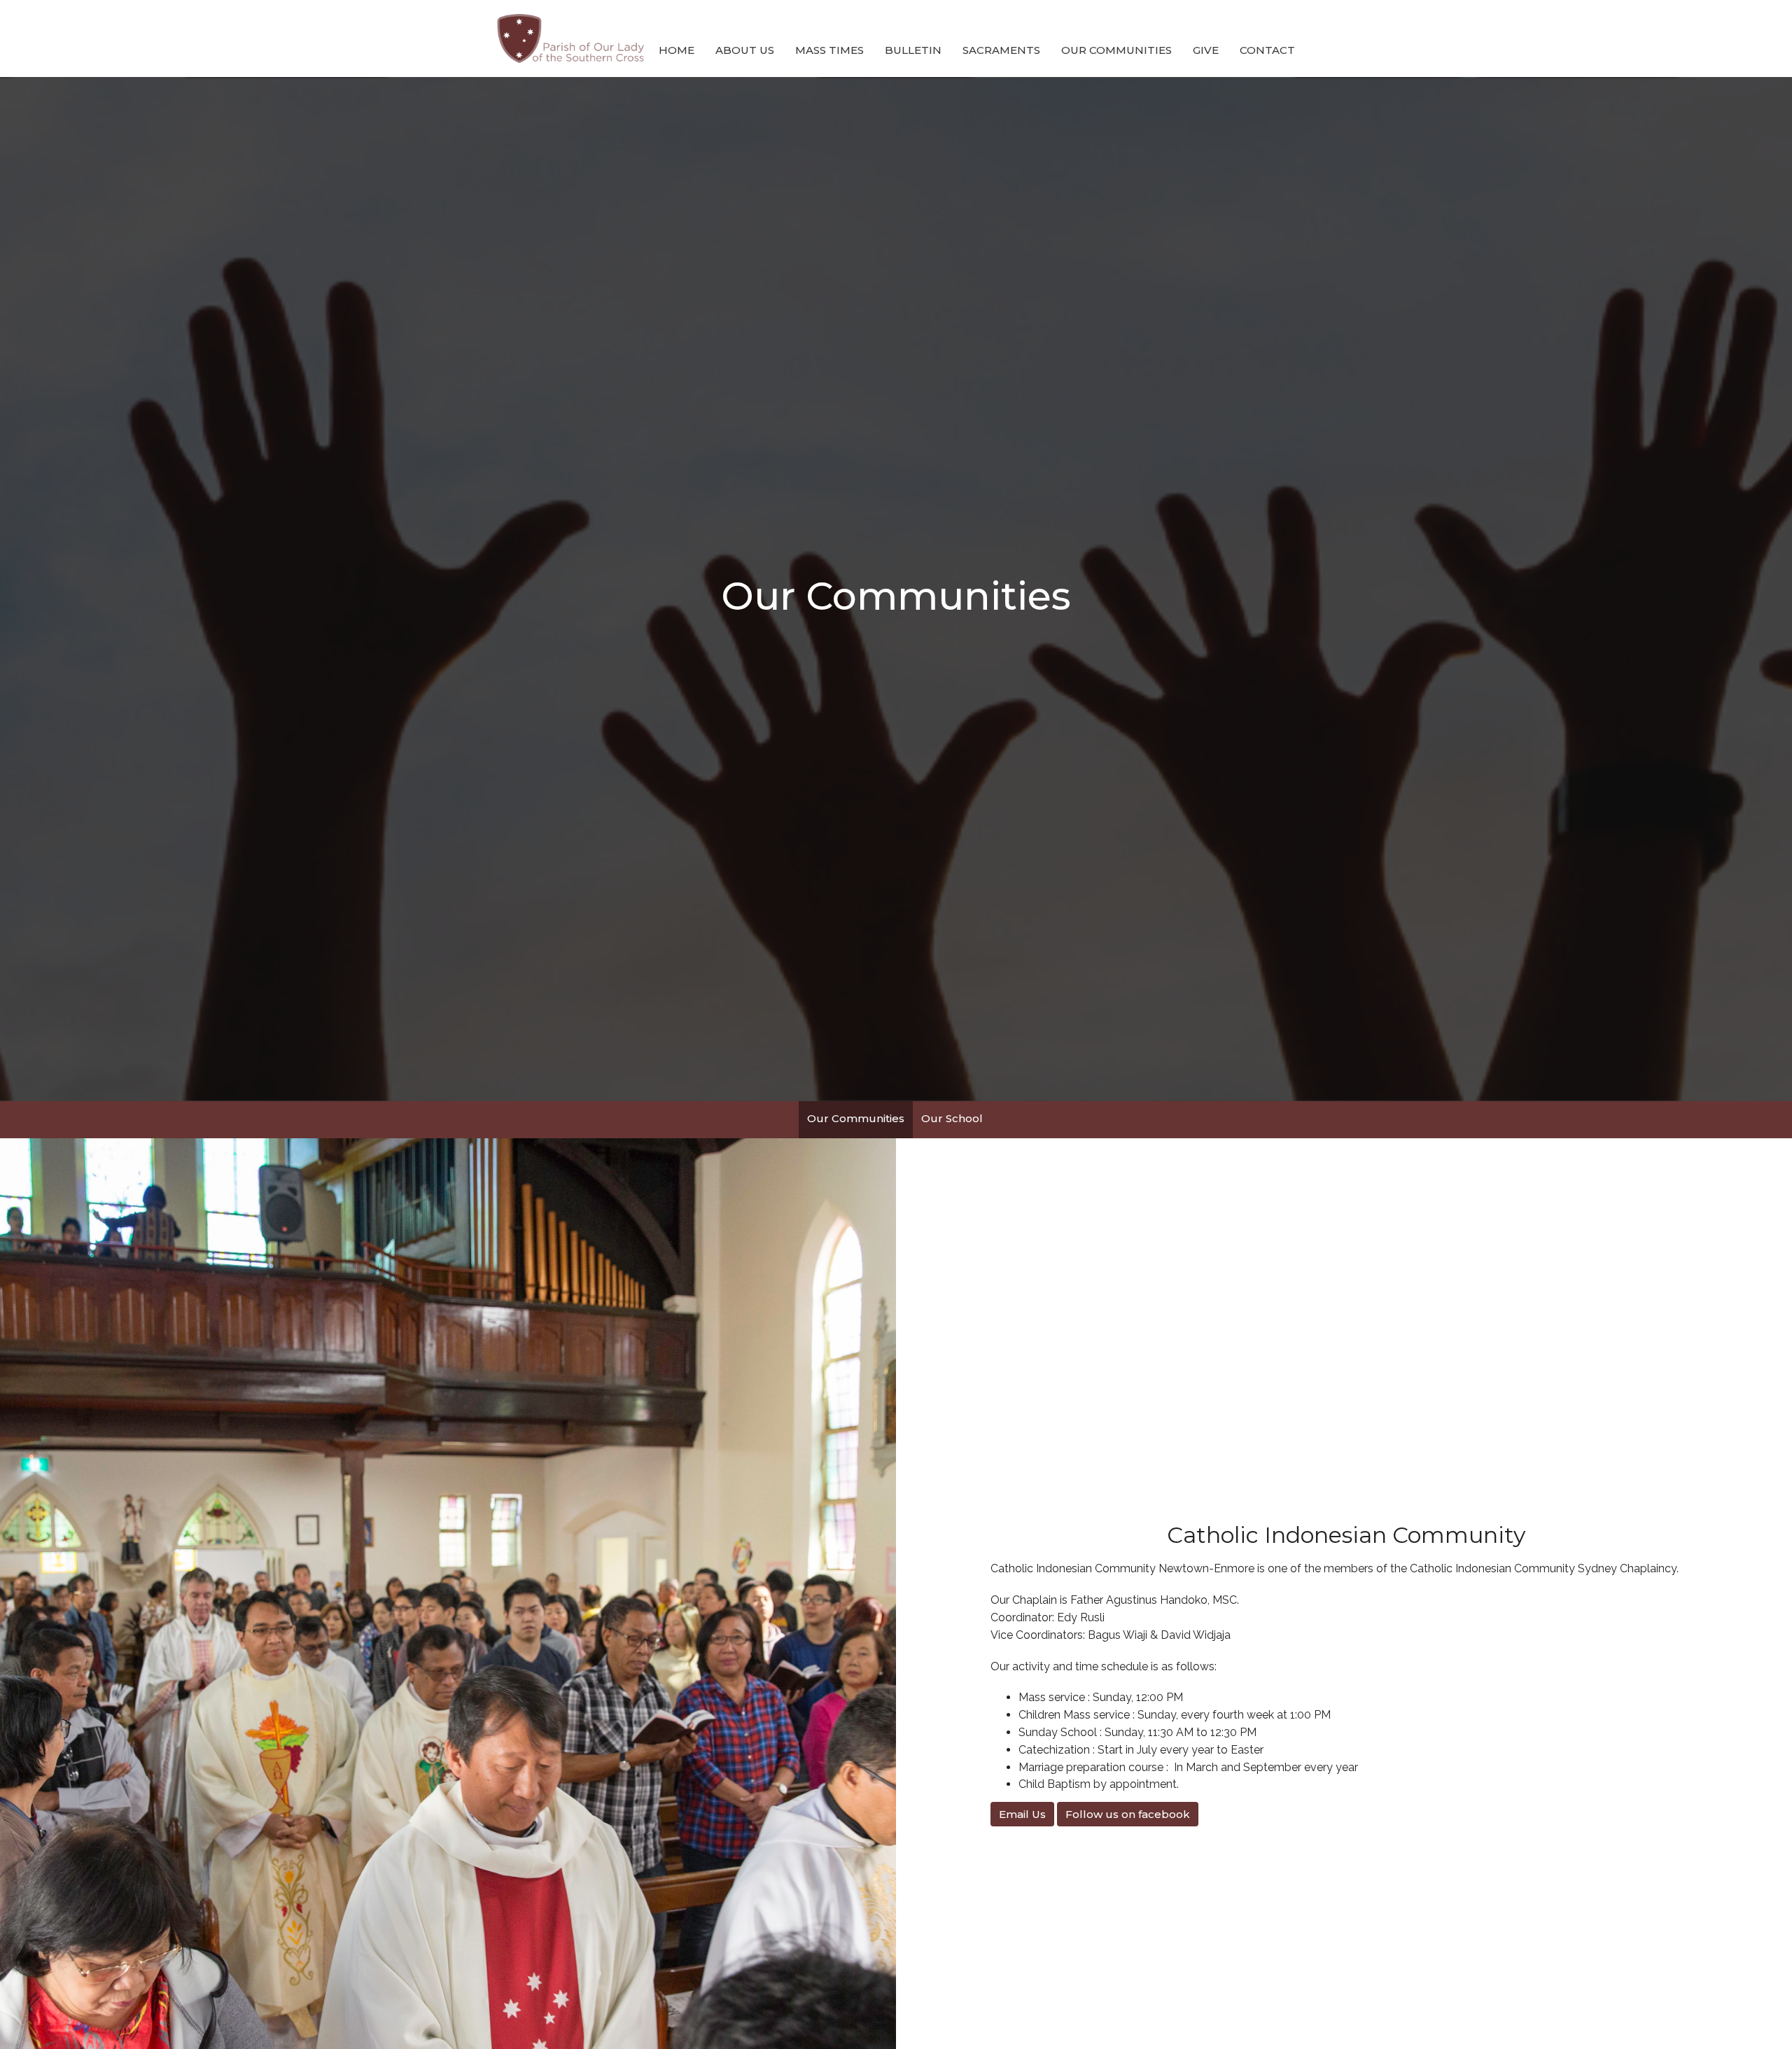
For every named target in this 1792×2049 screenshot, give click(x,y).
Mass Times (829, 50)
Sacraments (1001, 50)
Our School (952, 1118)
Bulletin (913, 50)
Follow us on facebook (1128, 1814)
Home (677, 50)
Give (1206, 50)
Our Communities (1116, 50)
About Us (745, 50)
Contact (1267, 50)
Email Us (1022, 1814)
